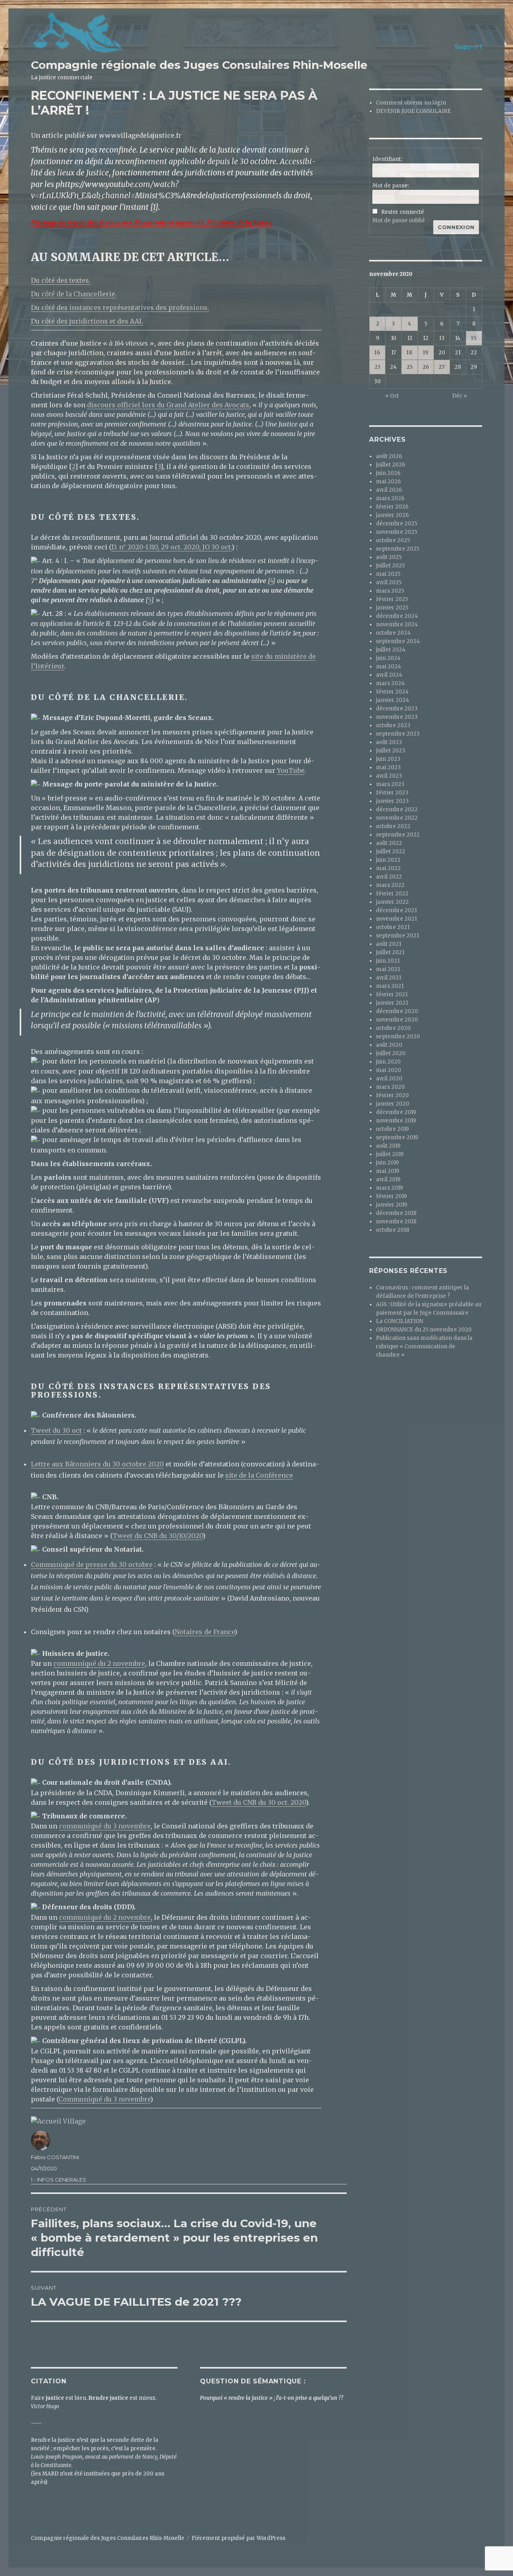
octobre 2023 (393, 725)
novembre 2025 (397, 532)
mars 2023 (390, 784)
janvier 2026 (392, 515)
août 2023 (389, 742)
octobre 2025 (393, 540)
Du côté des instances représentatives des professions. (120, 308)
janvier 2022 (392, 902)
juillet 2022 (391, 852)
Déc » (459, 396)
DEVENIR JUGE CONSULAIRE (413, 111)
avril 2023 (389, 776)
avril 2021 (389, 978)
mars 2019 (389, 1188)
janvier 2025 (392, 608)
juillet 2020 (391, 1053)
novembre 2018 (396, 1222)
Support (468, 47)
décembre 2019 (396, 1112)
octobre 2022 (393, 826)
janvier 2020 (393, 1104)
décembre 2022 (397, 809)
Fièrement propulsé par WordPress (238, 2538)
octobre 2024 (393, 633)
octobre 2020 (393, 1028)
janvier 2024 (393, 700)
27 (442, 367)
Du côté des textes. (61, 280)
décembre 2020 (397, 1011)
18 (409, 353)
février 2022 (392, 894)
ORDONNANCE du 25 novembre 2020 (424, 1330)
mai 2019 (388, 1171)
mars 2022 (390, 885)
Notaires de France (205, 1632)
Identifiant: (387, 159)
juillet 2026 (391, 465)
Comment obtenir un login (411, 103)
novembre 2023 (397, 717)
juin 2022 (388, 860)
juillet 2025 (390, 566)
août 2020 (389, 1045)
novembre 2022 (397, 818)
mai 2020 (389, 1070)
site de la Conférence (259, 1475)
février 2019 (391, 1196)
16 (377, 353)
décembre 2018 (396, 1213)
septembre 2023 (398, 734)
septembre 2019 (397, 1137)
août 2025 (389, 557)
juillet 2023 (391, 751)
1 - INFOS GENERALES (59, 2180)
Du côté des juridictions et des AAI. (87, 321)
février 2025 (392, 599)
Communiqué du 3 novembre (104, 2099)
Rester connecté (403, 212)
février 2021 (392, 994)
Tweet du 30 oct (56, 1430)
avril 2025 (389, 582)
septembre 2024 (398, 641)
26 (426, 367)
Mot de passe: (391, 186)
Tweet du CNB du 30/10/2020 (158, 1536)
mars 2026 (390, 498)
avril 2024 (389, 675)
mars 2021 (390, 986)
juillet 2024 (391, 650)
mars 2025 (390, 591)
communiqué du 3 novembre (105, 1826)
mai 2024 (389, 667)
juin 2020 (388, 1062)
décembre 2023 (397, 709)
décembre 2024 (397, 616)
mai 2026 (388, 482)
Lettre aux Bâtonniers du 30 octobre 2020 (97, 1464)
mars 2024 (390, 683)
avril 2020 (389, 1079)
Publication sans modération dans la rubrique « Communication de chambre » (424, 1346)
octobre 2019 (392, 1129)
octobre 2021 (393, 927)
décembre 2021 (396, 910)
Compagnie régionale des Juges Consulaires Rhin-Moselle (199, 65)
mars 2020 (390, 1087)
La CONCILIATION (400, 1321)
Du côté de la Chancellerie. (74, 294)
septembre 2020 (398, 1037)
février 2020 (392, 1095)
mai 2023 (388, 767)
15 (474, 338)
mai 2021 (388, 969)
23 (377, 367)
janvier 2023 (392, 801)
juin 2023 (388, 759)
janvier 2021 (392, 1003)
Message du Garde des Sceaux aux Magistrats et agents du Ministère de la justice (151, 222)
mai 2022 (388, 868)
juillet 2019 (390, 1154)
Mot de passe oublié (399, 220)
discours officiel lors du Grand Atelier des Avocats (168, 405)
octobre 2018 (393, 1230)
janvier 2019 (392, 1205)
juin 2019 (387, 1163)
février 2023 (392, 793)
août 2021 (389, 944)
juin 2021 (388, 961)
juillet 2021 (390, 952)
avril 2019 (388, 1179)
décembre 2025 (397, 524)
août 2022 (389, 843)
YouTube (291, 770)
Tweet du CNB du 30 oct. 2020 (259, 1802)
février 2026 (392, 507)
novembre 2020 (397, 1020)
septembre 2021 (397, 936)
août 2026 (389, 456)
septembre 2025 (398, 549)
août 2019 (388, 1146)
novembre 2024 (397, 624)
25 (410, 367)
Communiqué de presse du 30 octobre (92, 1565)
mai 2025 (388, 574)
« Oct (392, 396)
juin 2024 (388, 658)
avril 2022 (389, 877)
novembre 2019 (396, 1121)
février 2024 (392, 692)
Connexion (456, 227)
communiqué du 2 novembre (99, 1663)
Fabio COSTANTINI (55, 2157)
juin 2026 (388, 473)
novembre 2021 (396, 919)
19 (426, 353)
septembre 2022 (398, 835)
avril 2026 (389, 490)
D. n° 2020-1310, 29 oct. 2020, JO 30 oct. (172, 547)
